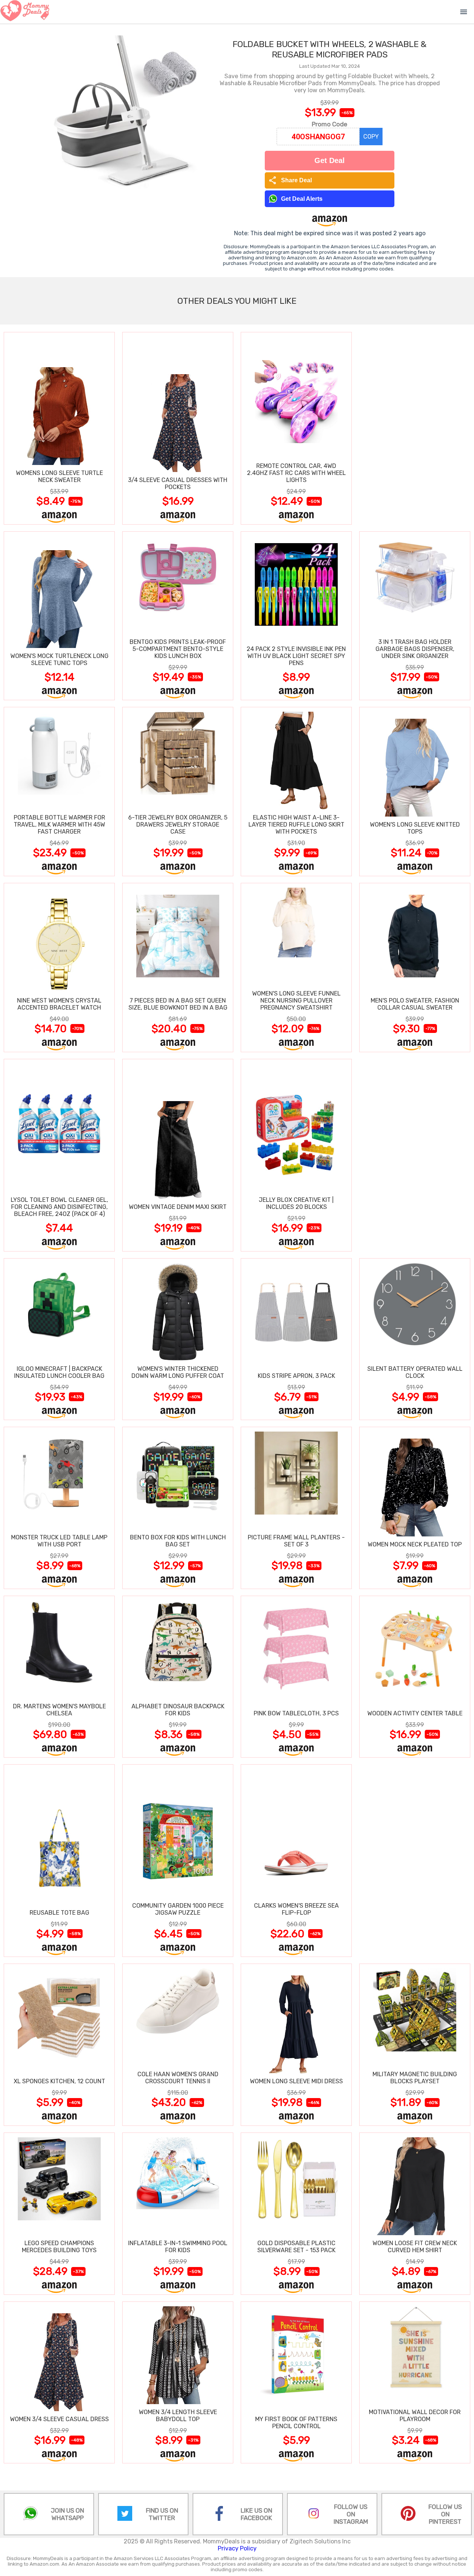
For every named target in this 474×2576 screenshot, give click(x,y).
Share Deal (290, 180)
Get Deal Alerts (302, 199)
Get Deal (330, 160)
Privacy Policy (237, 2548)
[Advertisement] (415, 428)
